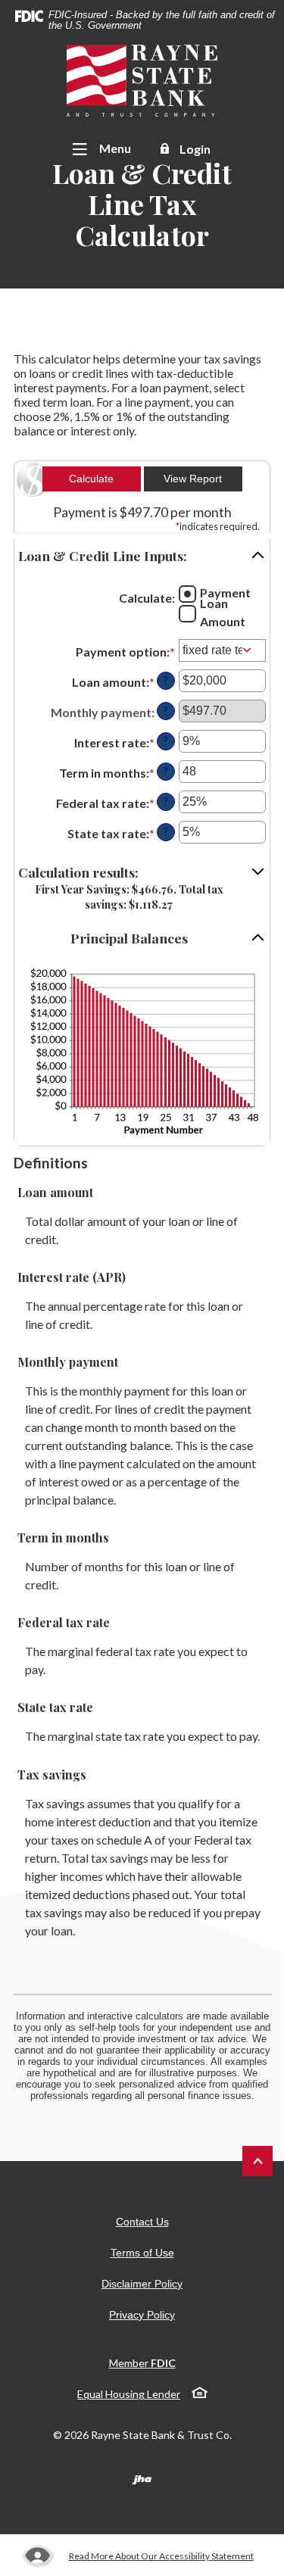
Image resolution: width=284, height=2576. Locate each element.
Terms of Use (142, 2253)
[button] (142, 556)
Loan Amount (223, 612)
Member (142, 2363)
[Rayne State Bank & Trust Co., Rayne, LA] (142, 81)
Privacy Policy (142, 2315)
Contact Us (142, 2222)
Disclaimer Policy (142, 2284)
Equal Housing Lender (129, 2394)
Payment (225, 593)
